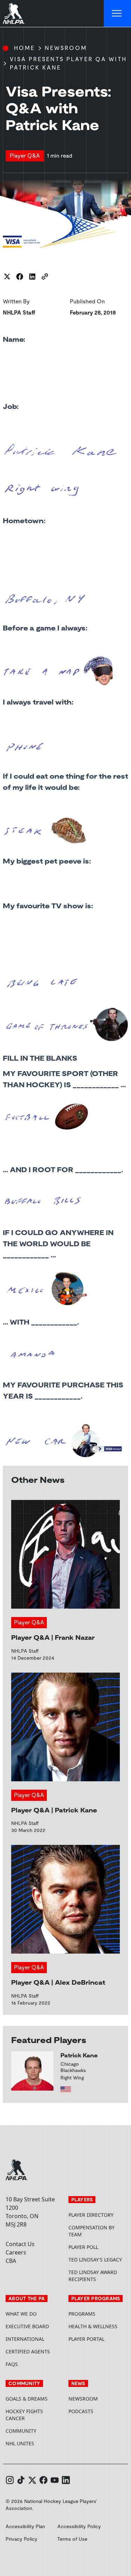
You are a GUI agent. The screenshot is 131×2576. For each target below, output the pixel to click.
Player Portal (97, 2339)
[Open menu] (117, 14)
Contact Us (20, 2244)
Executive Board (27, 2326)
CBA (11, 2261)
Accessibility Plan (25, 2526)
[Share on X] (7, 276)
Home (24, 48)
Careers (16, 2252)
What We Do (21, 2314)
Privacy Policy (21, 2539)
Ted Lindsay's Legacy (95, 2260)
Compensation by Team (92, 2231)
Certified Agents (28, 2351)
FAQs (12, 2364)
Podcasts (81, 2411)
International (25, 2339)
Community (21, 2431)
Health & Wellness (93, 2326)
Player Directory (91, 2215)
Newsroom (66, 48)
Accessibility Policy (79, 2526)
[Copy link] (45, 276)
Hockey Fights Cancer (24, 2415)
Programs (82, 2314)
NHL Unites (34, 2443)
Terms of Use (72, 2539)
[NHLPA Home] (14, 14)
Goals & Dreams (27, 2399)
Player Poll (83, 2247)
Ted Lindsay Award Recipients (93, 2276)
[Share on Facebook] (20, 276)
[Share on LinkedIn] (32, 276)
